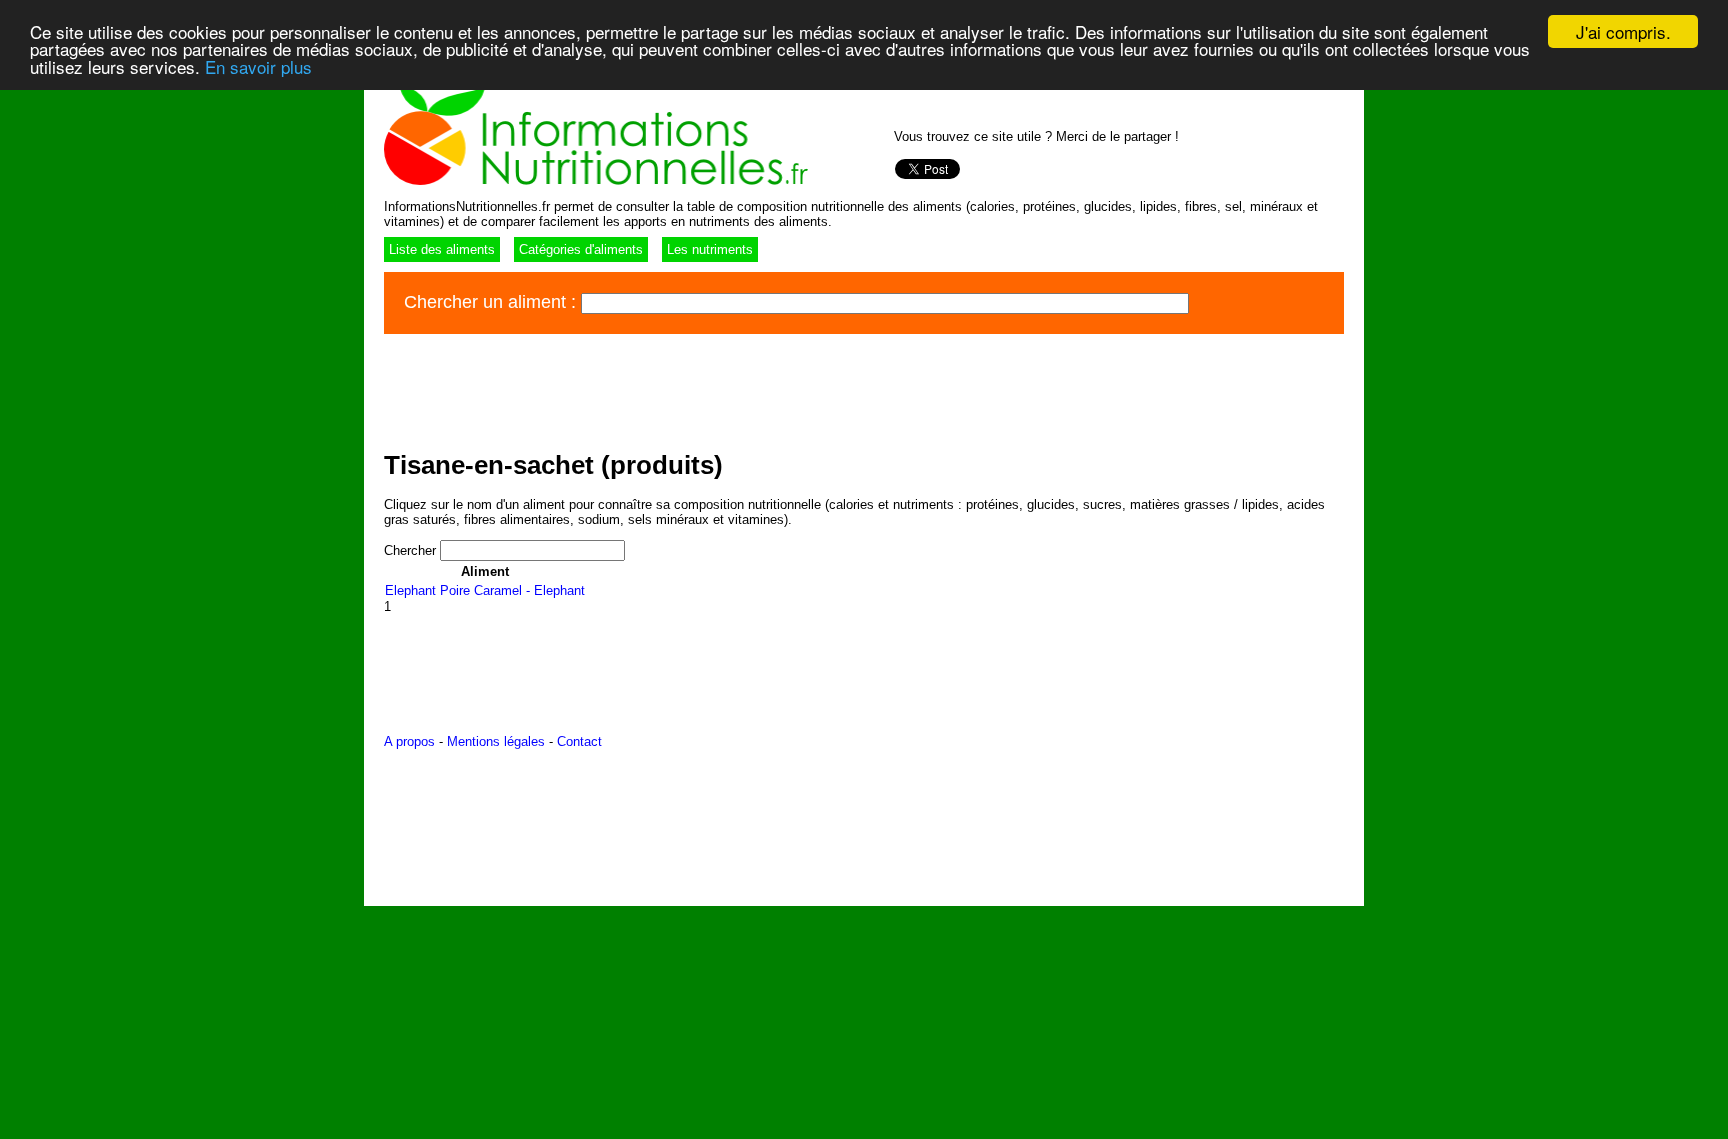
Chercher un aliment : (492, 302)
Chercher (412, 550)
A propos (409, 741)
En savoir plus (258, 66)
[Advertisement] (748, 389)
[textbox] (885, 303)
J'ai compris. (1623, 31)
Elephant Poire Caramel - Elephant (485, 590)
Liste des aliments (442, 249)
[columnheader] (485, 571)
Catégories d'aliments (581, 249)
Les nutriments (710, 249)
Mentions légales (496, 741)
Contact (579, 741)
